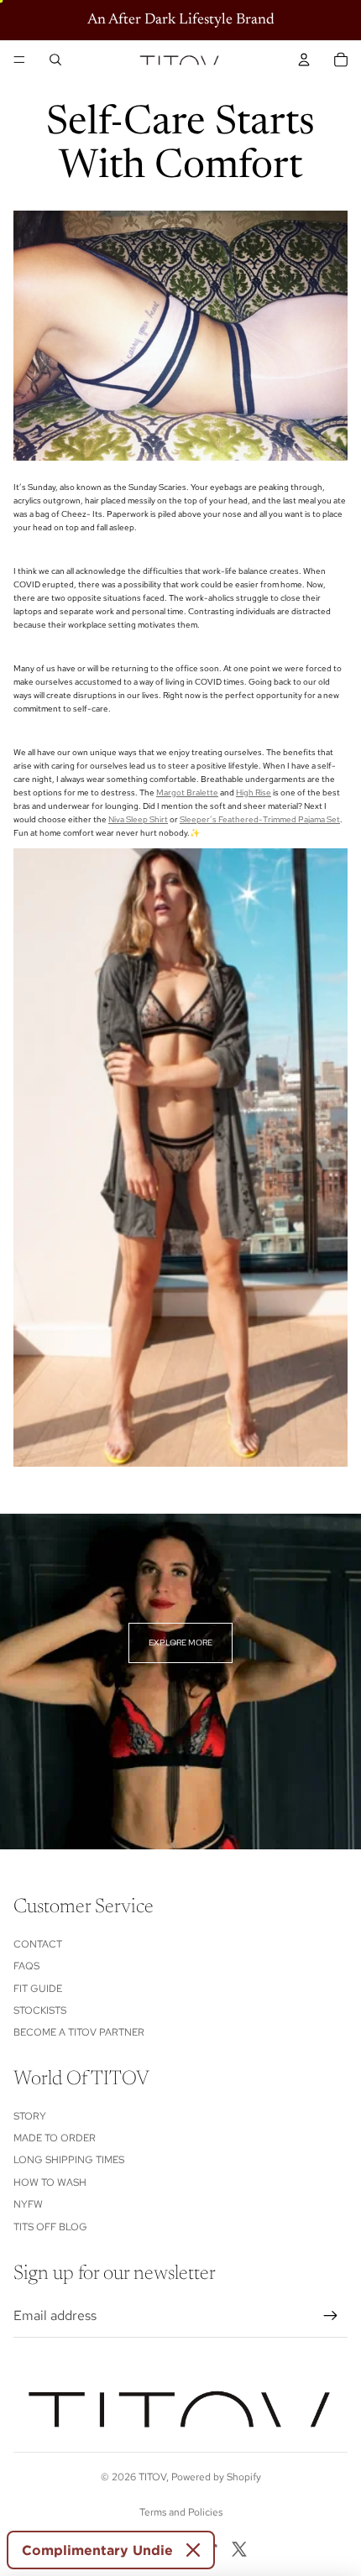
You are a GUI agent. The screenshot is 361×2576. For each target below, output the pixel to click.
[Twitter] (239, 2549)
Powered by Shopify (216, 2477)
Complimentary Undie (97, 2550)
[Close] (193, 2550)
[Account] (304, 60)
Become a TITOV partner (79, 2032)
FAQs (26, 1966)
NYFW (28, 2204)
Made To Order (55, 2138)
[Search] (55, 60)
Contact (38, 1944)
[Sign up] (331, 2316)
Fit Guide (38, 1989)
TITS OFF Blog (50, 2227)
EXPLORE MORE (180, 1643)
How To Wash (50, 2182)
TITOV (152, 2477)
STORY (30, 2116)
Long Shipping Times (69, 2160)
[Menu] (19, 60)
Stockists (40, 2010)
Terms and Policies (181, 2512)
